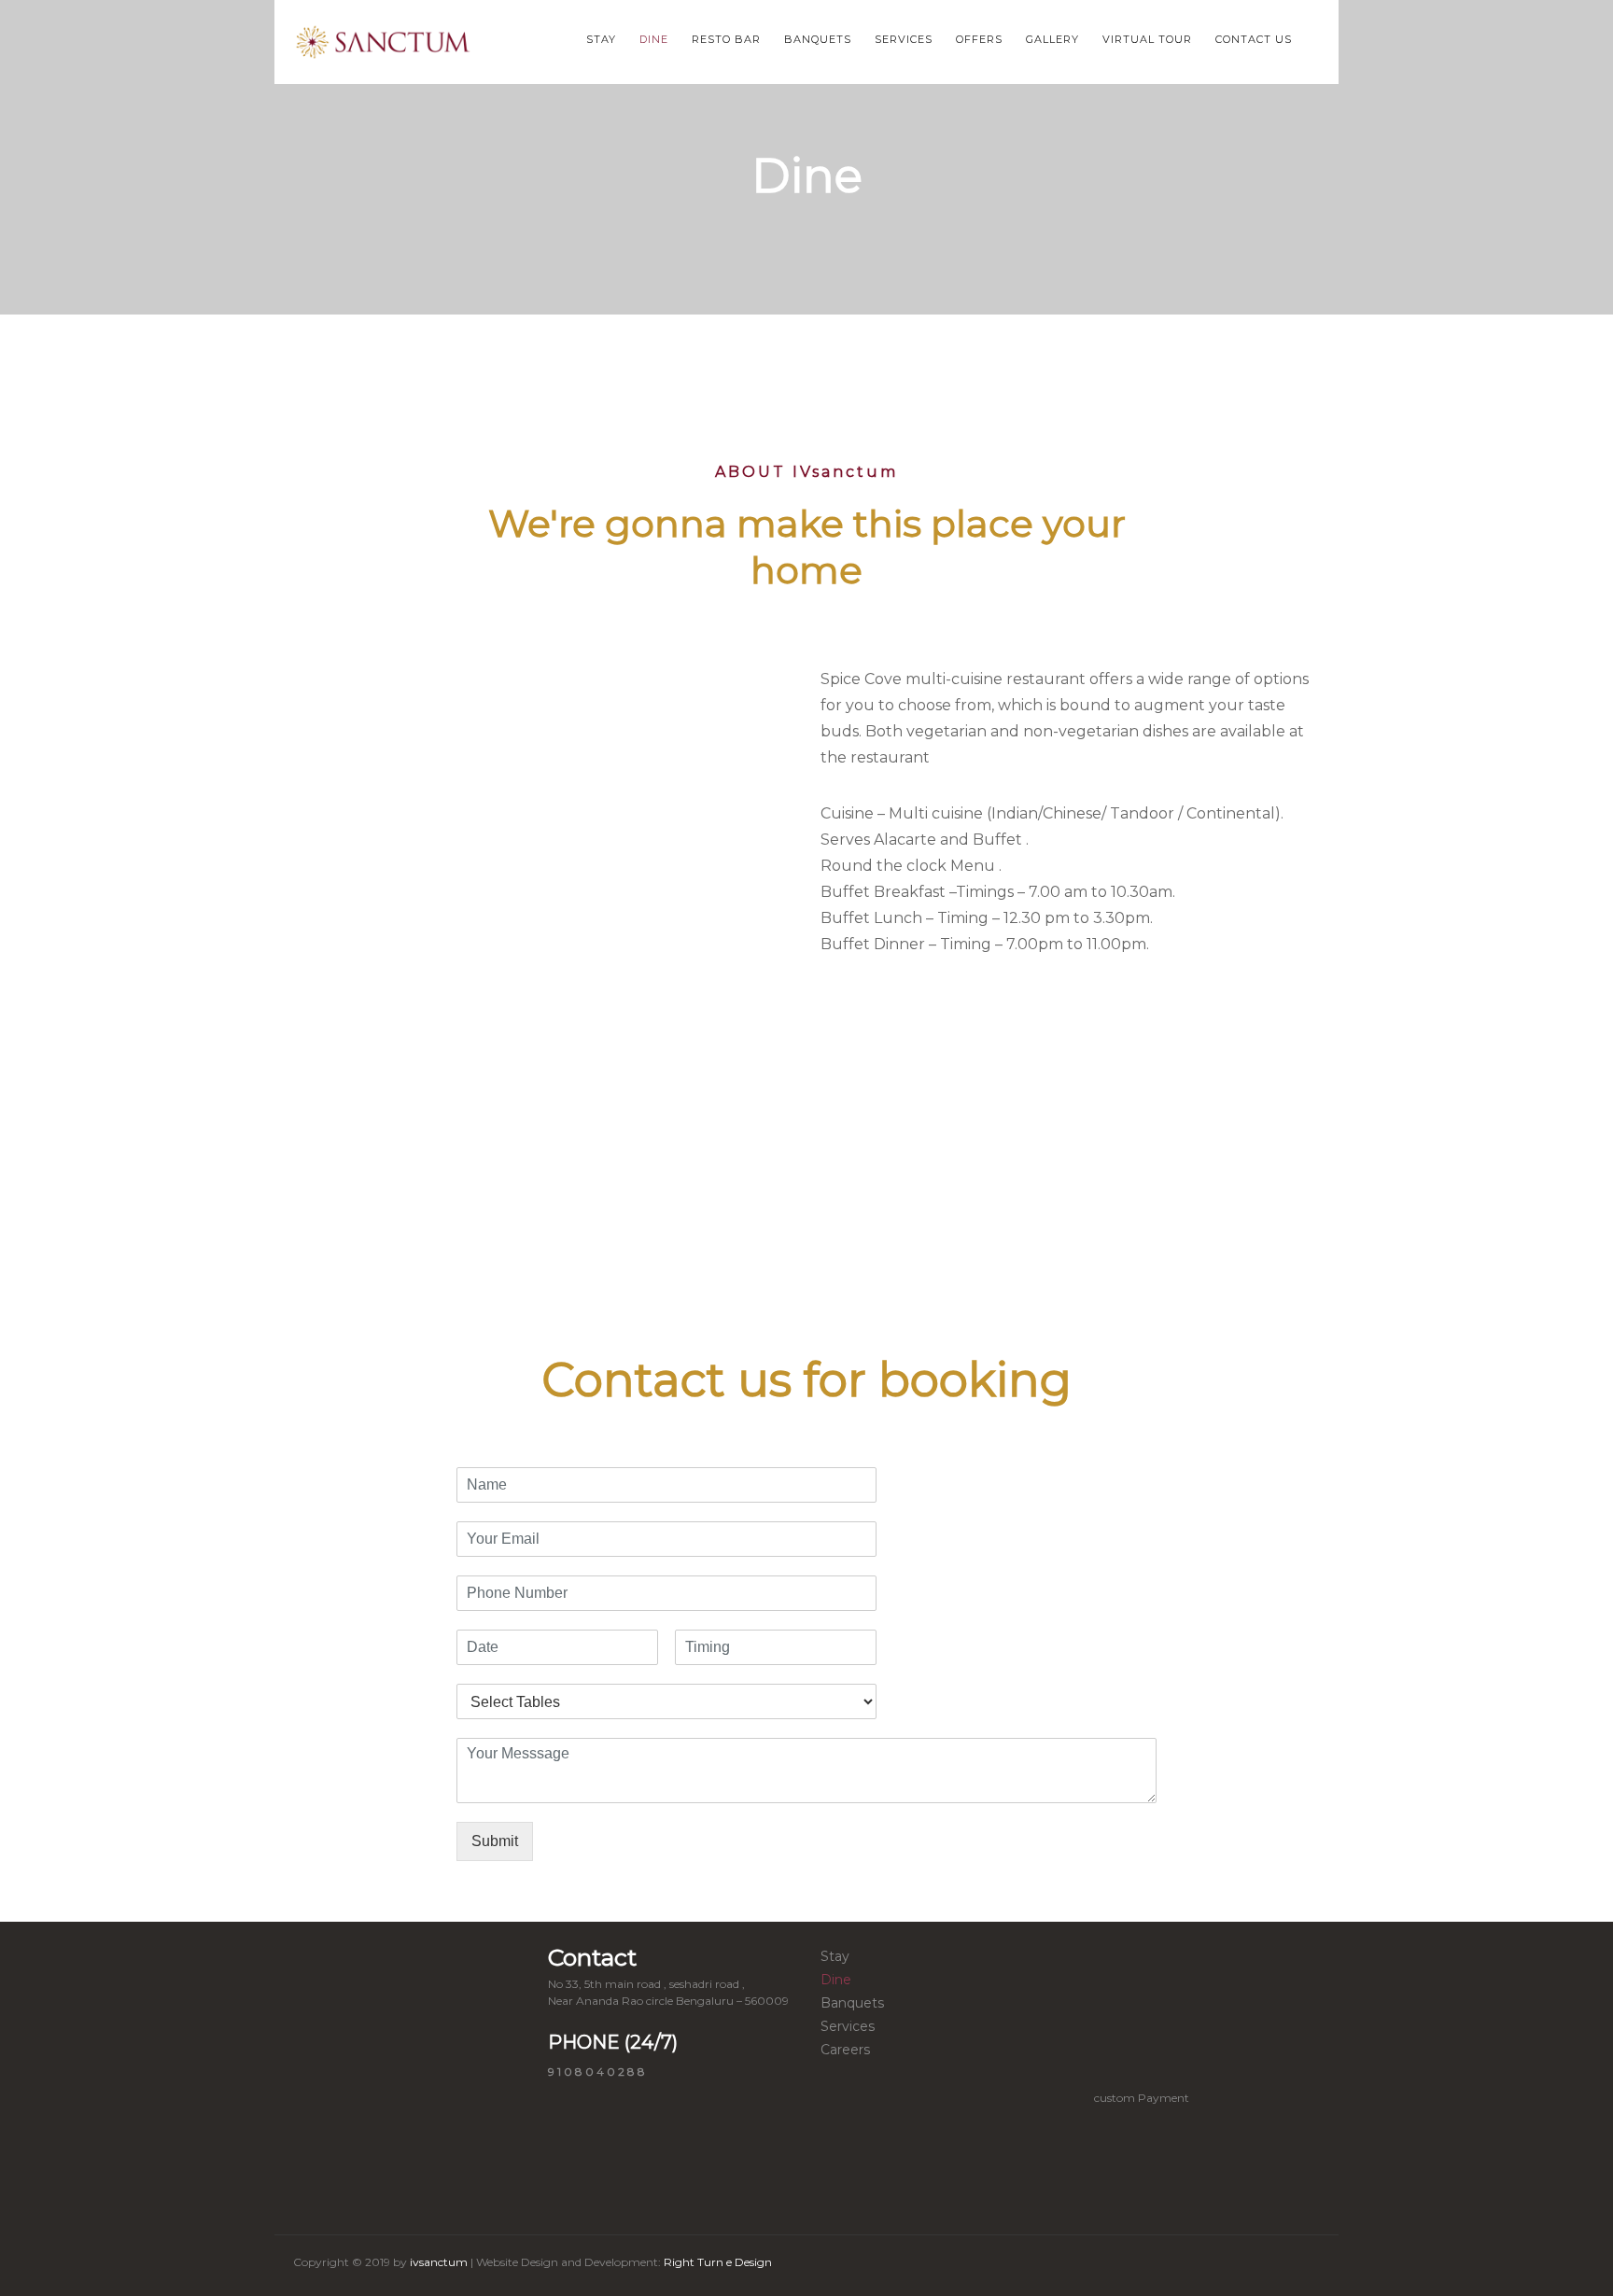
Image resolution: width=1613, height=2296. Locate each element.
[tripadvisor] (1277, 2266)
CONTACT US (1254, 39)
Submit (495, 1841)
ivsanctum (439, 2262)
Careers (845, 2050)
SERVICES (904, 39)
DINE (654, 39)
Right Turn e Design (716, 2262)
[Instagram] (1241, 2266)
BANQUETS (818, 39)
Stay (835, 1956)
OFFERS (979, 39)
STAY (601, 39)
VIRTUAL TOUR (1147, 39)
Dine (836, 1980)
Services (848, 2026)
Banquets (852, 2003)
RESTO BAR (726, 39)
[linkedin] (1313, 2266)
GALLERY (1052, 39)
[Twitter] (1204, 2266)
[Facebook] (1168, 2266)
